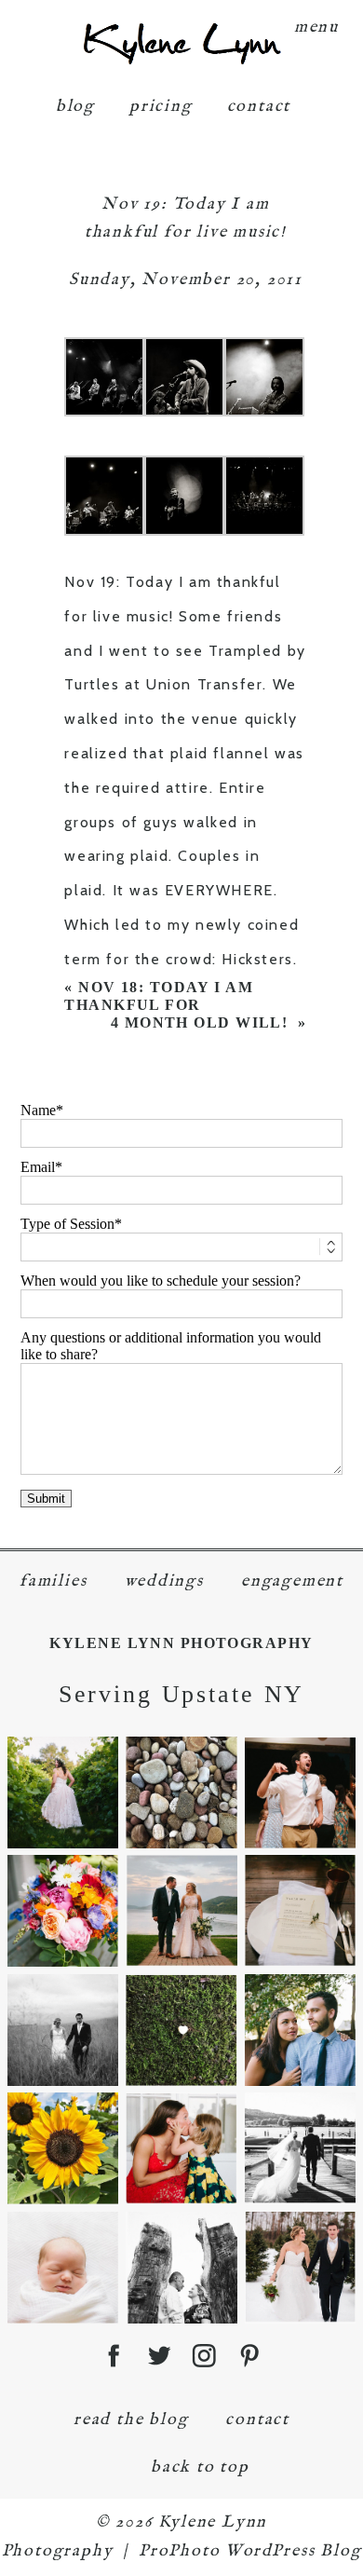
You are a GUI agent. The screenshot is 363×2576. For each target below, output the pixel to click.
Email (38, 1167)
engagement (292, 1581)
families (53, 1581)
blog (75, 107)
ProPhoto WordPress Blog (250, 2551)
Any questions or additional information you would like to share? (171, 1346)
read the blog (131, 2420)
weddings (164, 1581)
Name (38, 1110)
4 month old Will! (202, 1022)
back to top (200, 2467)
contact (259, 107)
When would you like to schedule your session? (161, 1281)
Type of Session (67, 1224)
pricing (161, 107)
